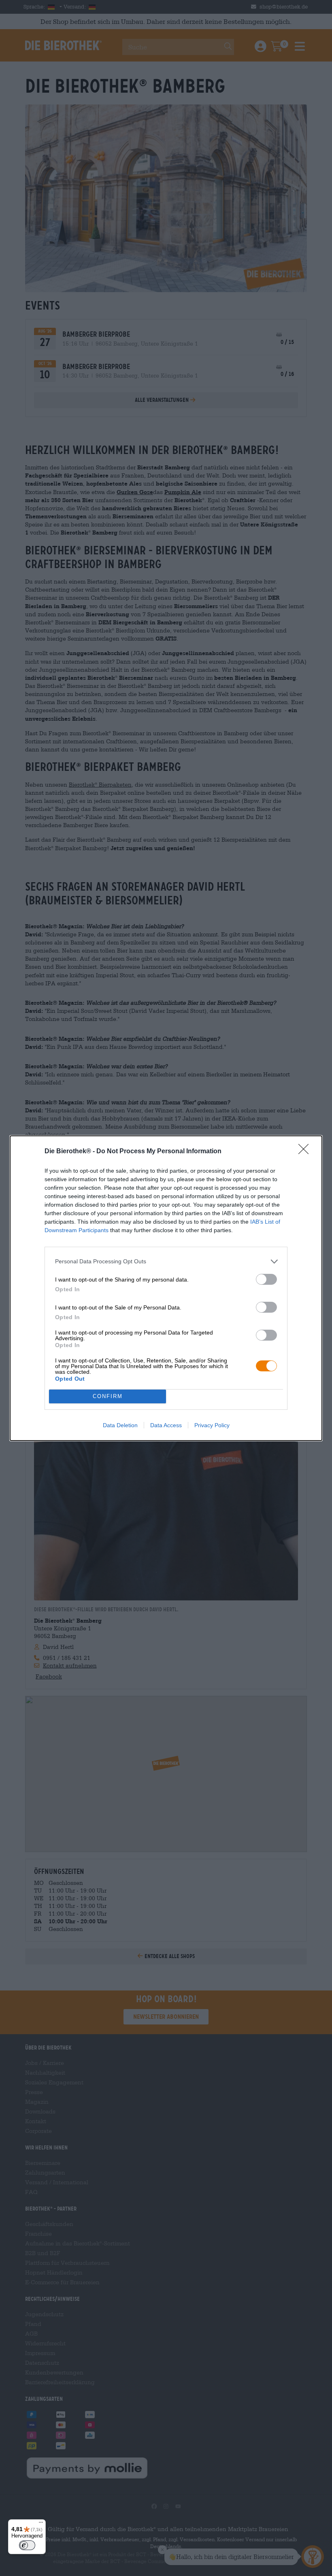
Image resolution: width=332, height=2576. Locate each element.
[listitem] (166, 1261)
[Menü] (41, 2524)
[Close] (306, 1152)
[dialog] (166, 1288)
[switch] (266, 1279)
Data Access (166, 1425)
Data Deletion (120, 1425)
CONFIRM (108, 1396)
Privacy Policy (212, 1425)
